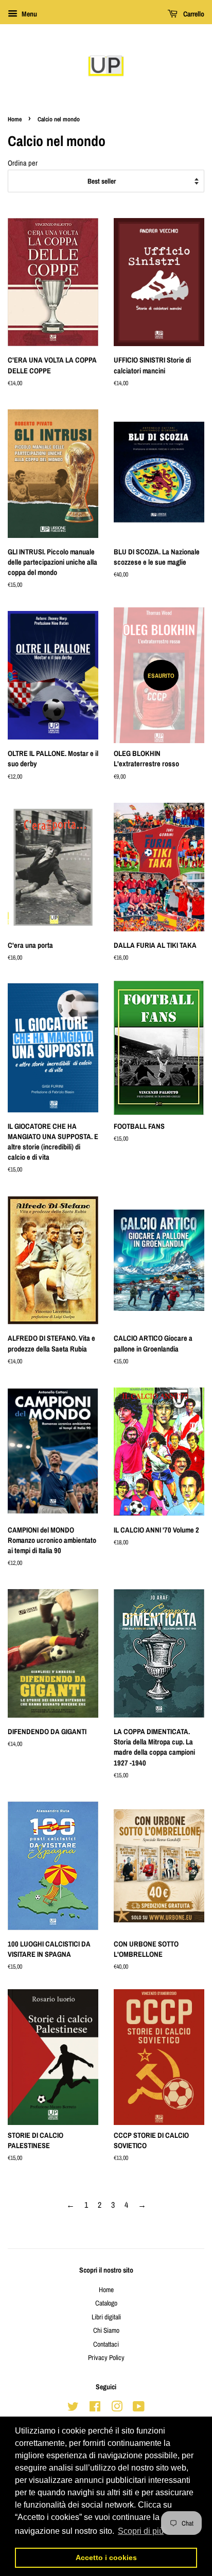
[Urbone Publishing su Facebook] (95, 2408)
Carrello (193, 14)
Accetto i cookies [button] (106, 2557)
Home (15, 119)
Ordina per (23, 163)
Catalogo (106, 2303)
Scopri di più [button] (141, 2531)
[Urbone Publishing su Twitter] (73, 2408)
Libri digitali (106, 2317)
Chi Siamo (106, 2330)
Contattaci (106, 2344)
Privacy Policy (106, 2357)
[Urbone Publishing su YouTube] (139, 2408)
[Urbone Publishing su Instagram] (117, 2408)
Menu (29, 14)
